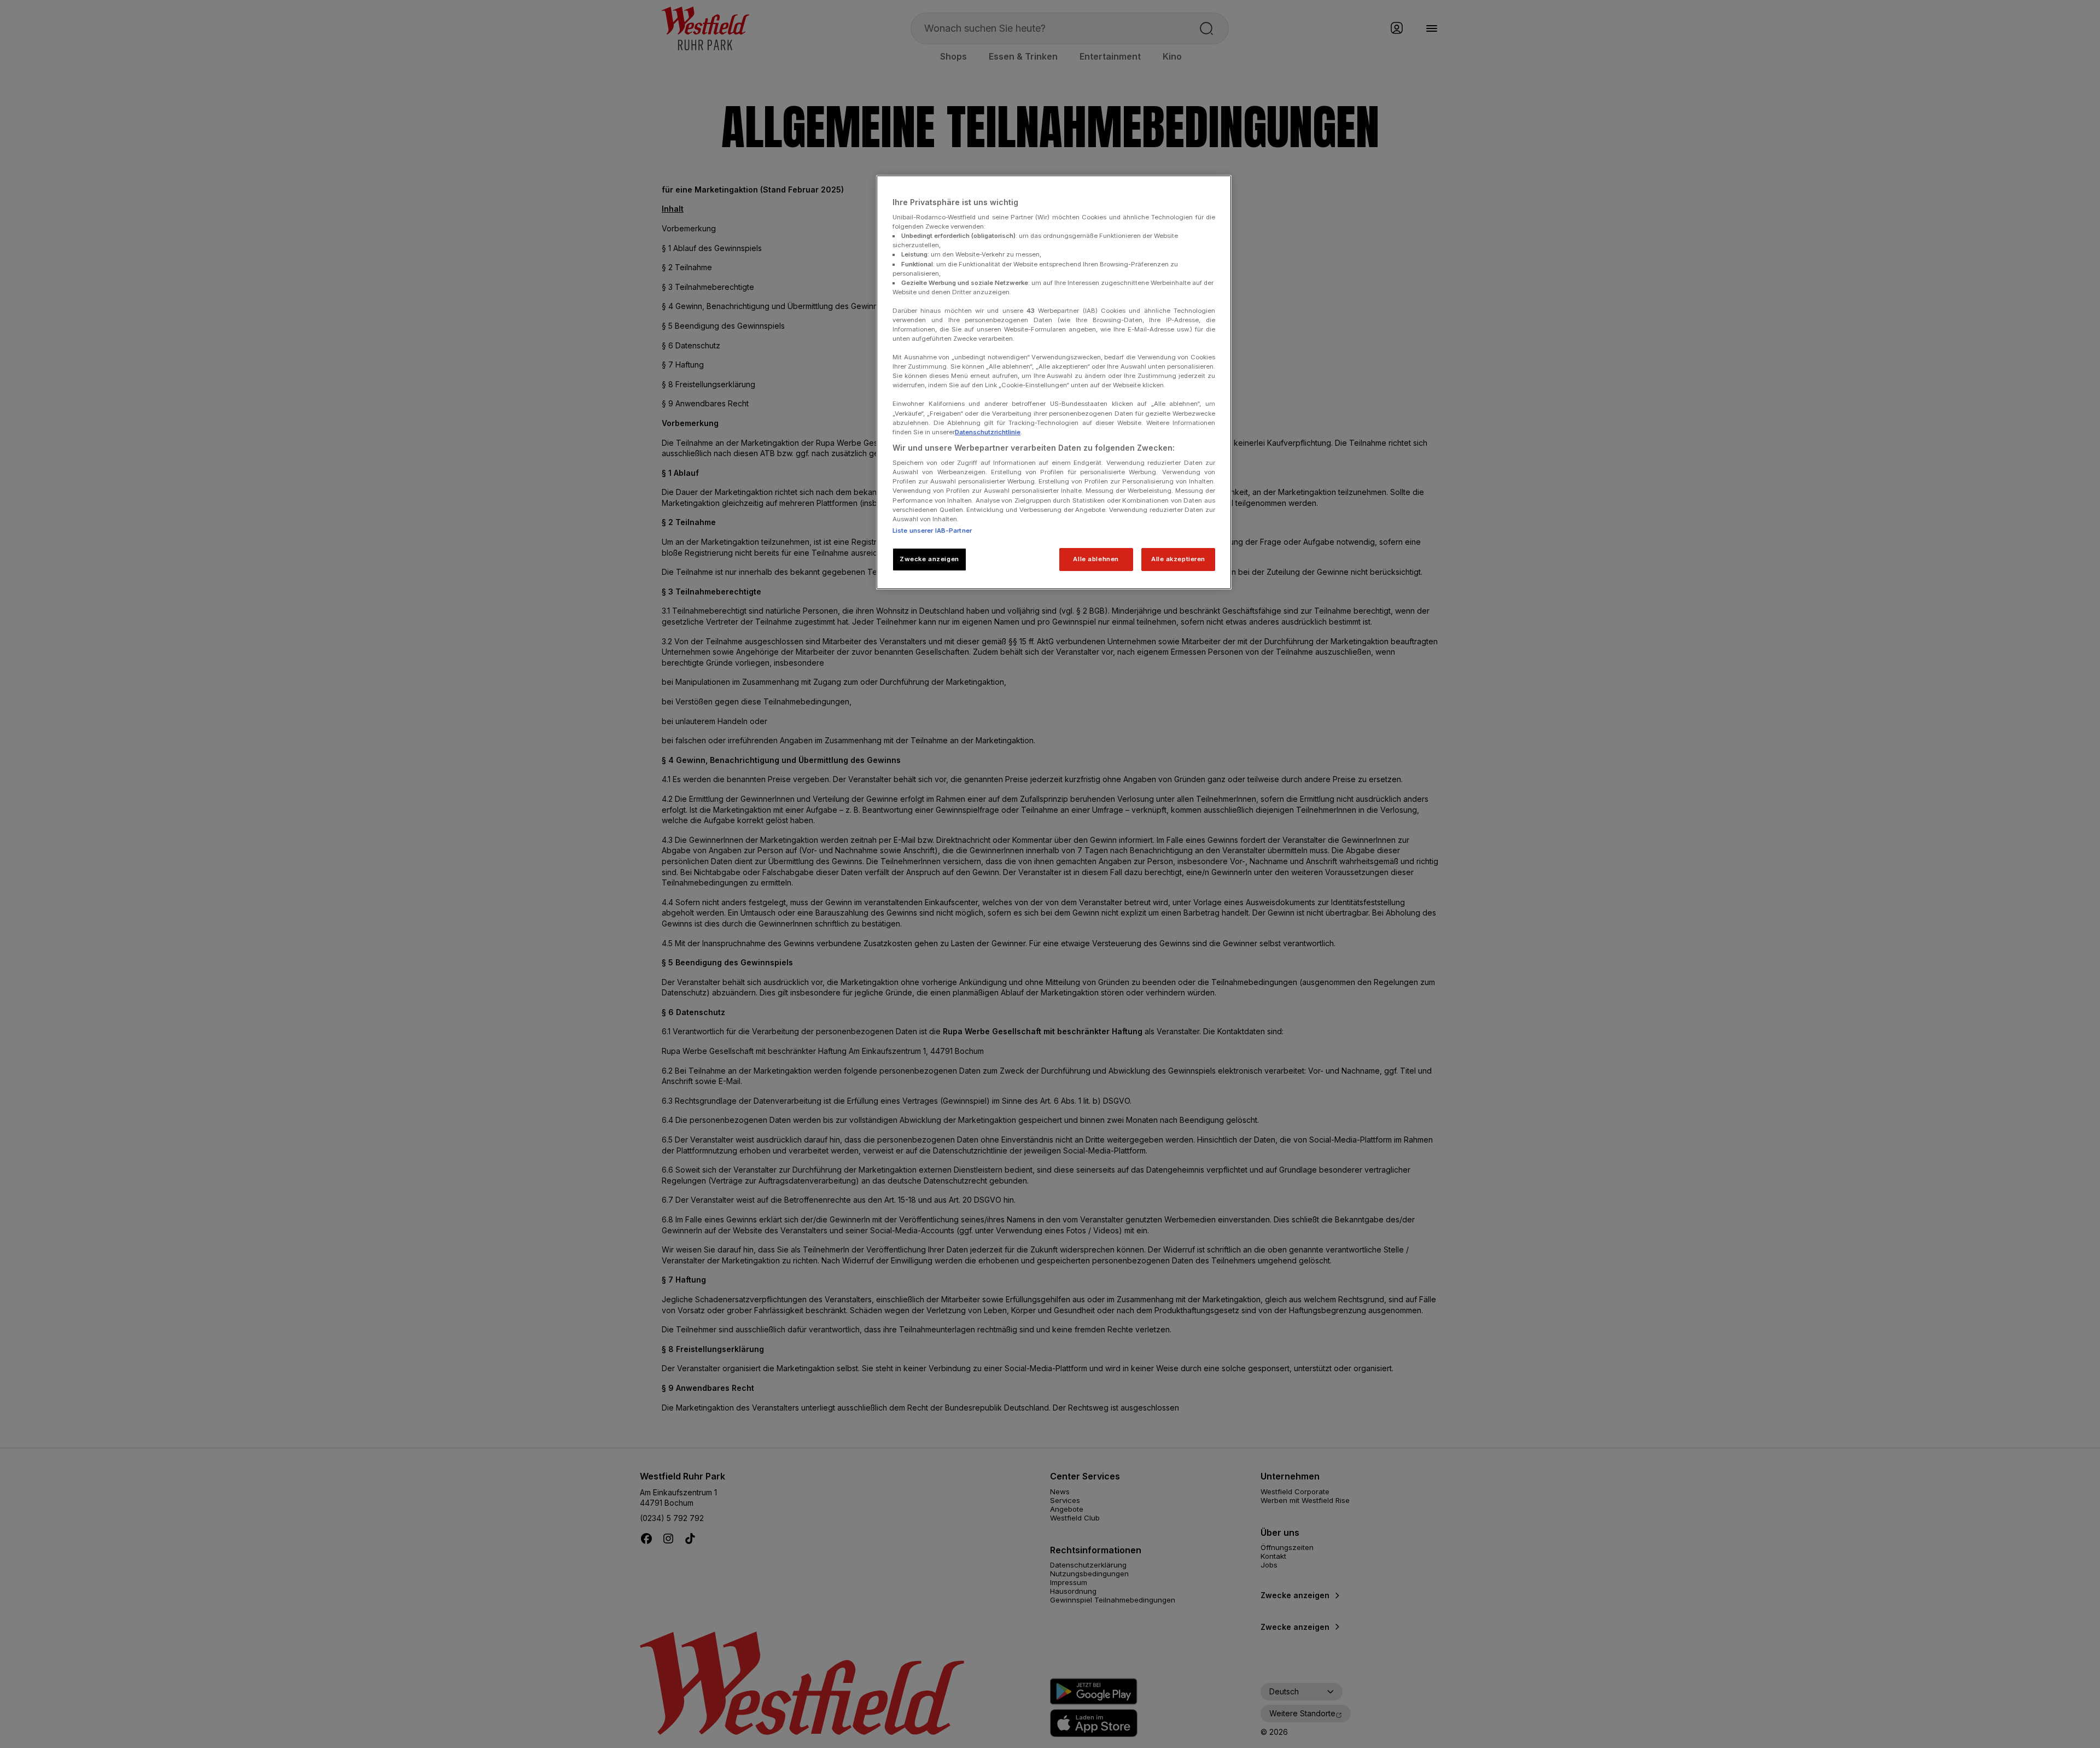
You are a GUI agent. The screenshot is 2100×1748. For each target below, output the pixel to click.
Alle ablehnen (1096, 559)
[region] (1054, 382)
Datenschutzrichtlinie (988, 432)
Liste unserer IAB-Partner (932, 531)
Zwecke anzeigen (929, 559)
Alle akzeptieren (1178, 559)
